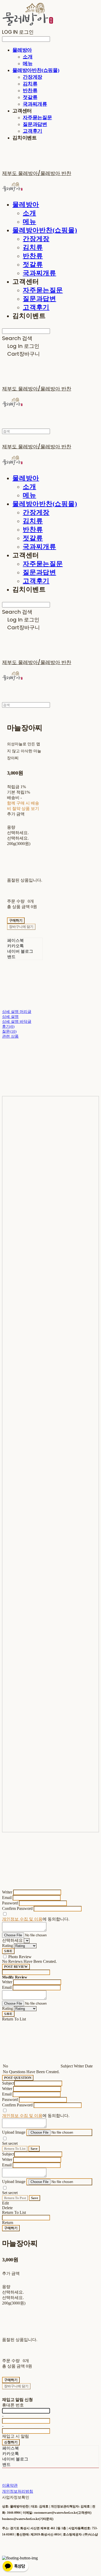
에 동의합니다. (36, 1919)
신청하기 (11, 2442)
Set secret (10, 2143)
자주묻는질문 (37, 117)
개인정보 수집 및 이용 (22, 1919)
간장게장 (33, 77)
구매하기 (11, 2228)
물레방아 (22, 50)
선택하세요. (18, 833)
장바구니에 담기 (16, 2386)
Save (34, 2149)
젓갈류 (30, 97)
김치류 (30, 84)
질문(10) (9, 1031)
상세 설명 (10, 1017)
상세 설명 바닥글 (17, 1022)
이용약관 (10, 2485)
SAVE (8, 1951)
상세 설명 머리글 (17, 1012)
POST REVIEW (16, 1967)
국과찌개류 (35, 104)
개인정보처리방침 (18, 2491)
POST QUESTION (18, 2078)
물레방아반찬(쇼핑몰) (36, 70)
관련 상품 (10, 1036)
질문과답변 (35, 124)
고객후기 (33, 131)
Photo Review (20, 1957)
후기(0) (8, 1026)
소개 (28, 57)
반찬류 (30, 90)
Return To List (15, 2149)
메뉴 (28, 63)
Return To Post (15, 2198)
